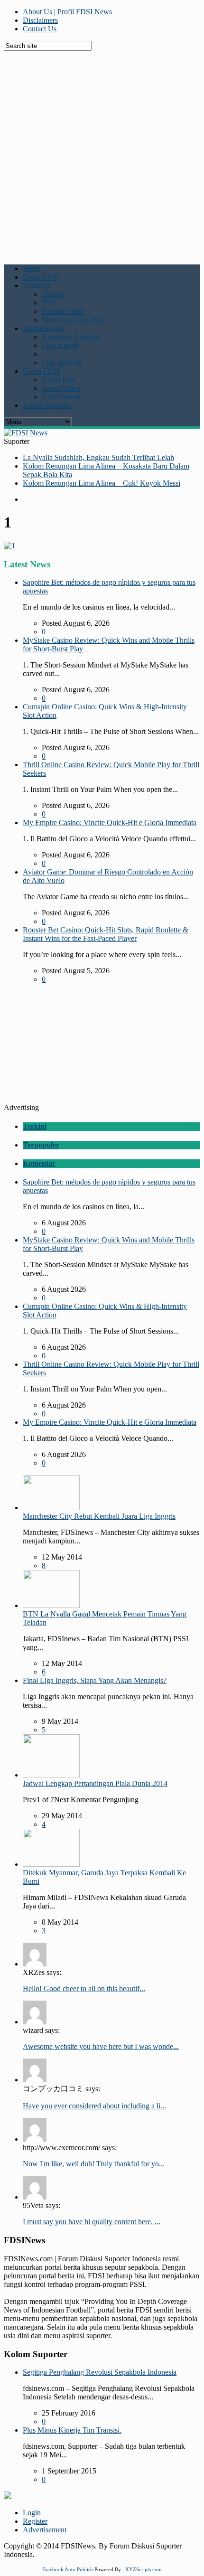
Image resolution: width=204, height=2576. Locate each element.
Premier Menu (63, 311)
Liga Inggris (60, 345)
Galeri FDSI (41, 371)
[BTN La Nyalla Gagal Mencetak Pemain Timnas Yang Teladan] (51, 1605)
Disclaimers (40, 20)
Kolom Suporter (47, 405)
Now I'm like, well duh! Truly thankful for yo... (94, 2164)
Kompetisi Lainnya (70, 337)
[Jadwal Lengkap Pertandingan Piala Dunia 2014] (51, 1775)
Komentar (39, 1163)
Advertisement (45, 2530)
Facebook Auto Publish (68, 2569)
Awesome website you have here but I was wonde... (101, 2046)
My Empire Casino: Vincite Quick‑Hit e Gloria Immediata (110, 823)
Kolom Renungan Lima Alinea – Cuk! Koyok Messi (102, 483)
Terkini (35, 1126)
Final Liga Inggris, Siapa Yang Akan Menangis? (95, 1680)
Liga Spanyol (62, 362)
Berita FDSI (41, 277)
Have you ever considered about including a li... (94, 2106)
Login (32, 2513)
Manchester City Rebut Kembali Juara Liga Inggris (99, 1516)
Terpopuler (41, 1145)
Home (32, 268)
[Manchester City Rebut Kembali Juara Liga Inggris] (51, 1508)
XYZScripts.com (144, 2569)
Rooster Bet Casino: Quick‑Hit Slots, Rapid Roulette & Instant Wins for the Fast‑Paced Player (106, 934)
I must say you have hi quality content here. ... (92, 2222)
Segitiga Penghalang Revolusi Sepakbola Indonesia (100, 2372)
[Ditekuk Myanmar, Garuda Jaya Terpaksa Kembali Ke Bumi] (51, 1864)
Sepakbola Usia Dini (73, 320)
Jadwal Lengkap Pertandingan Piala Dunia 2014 (95, 1783)
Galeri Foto (59, 380)
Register (35, 2521)
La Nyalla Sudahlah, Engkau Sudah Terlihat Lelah (98, 457)
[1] (9, 546)
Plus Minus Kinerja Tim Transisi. (72, 2430)
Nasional (36, 286)
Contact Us (40, 29)
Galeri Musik (61, 397)
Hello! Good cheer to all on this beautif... (84, 1988)
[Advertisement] (102, 153)
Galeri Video (61, 388)
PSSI (49, 303)
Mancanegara (43, 328)
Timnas (53, 294)
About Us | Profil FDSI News (67, 12)
